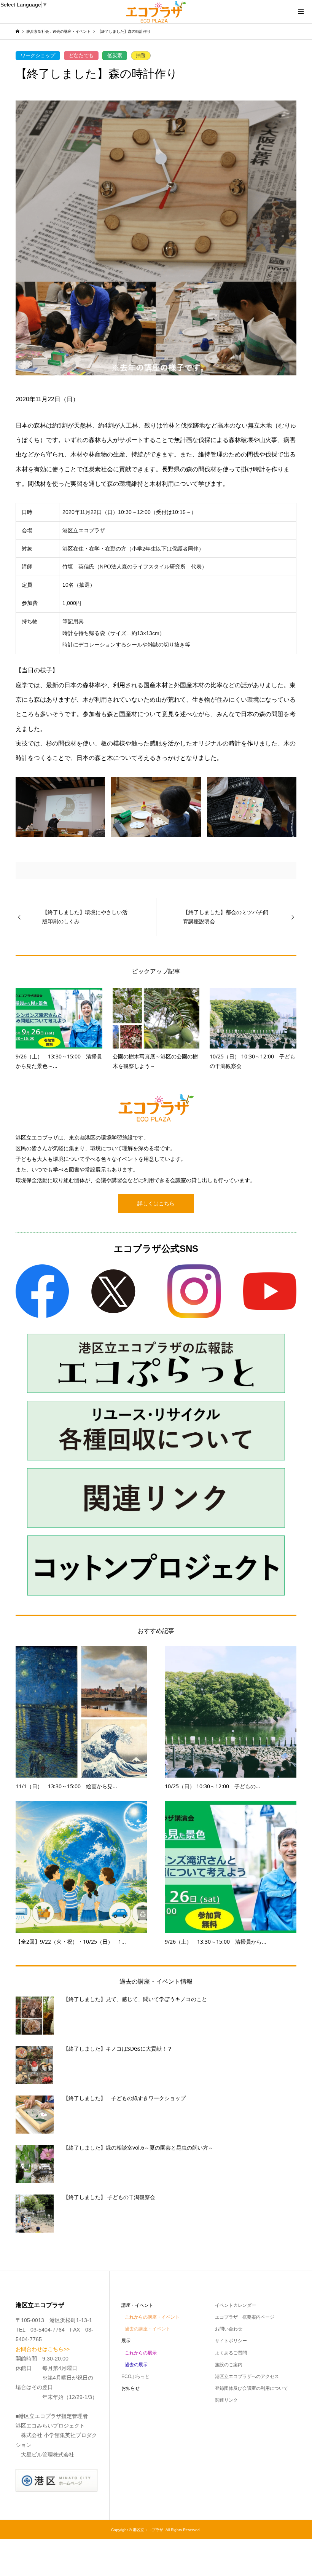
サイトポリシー (231, 2341)
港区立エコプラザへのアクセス (247, 2376)
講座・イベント (137, 2305)
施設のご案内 (229, 2365)
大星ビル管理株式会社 (48, 2455)
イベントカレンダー (236, 2305)
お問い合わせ (229, 2329)
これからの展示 (141, 2353)
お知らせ (131, 2388)
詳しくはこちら (156, 1203)
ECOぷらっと (135, 2376)
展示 (126, 2341)
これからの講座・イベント (152, 2317)
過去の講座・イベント (148, 2329)
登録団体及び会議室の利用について (252, 2388)
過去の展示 (136, 2365)
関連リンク (226, 2400)
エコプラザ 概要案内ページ (245, 2317)
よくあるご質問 (231, 2353)
